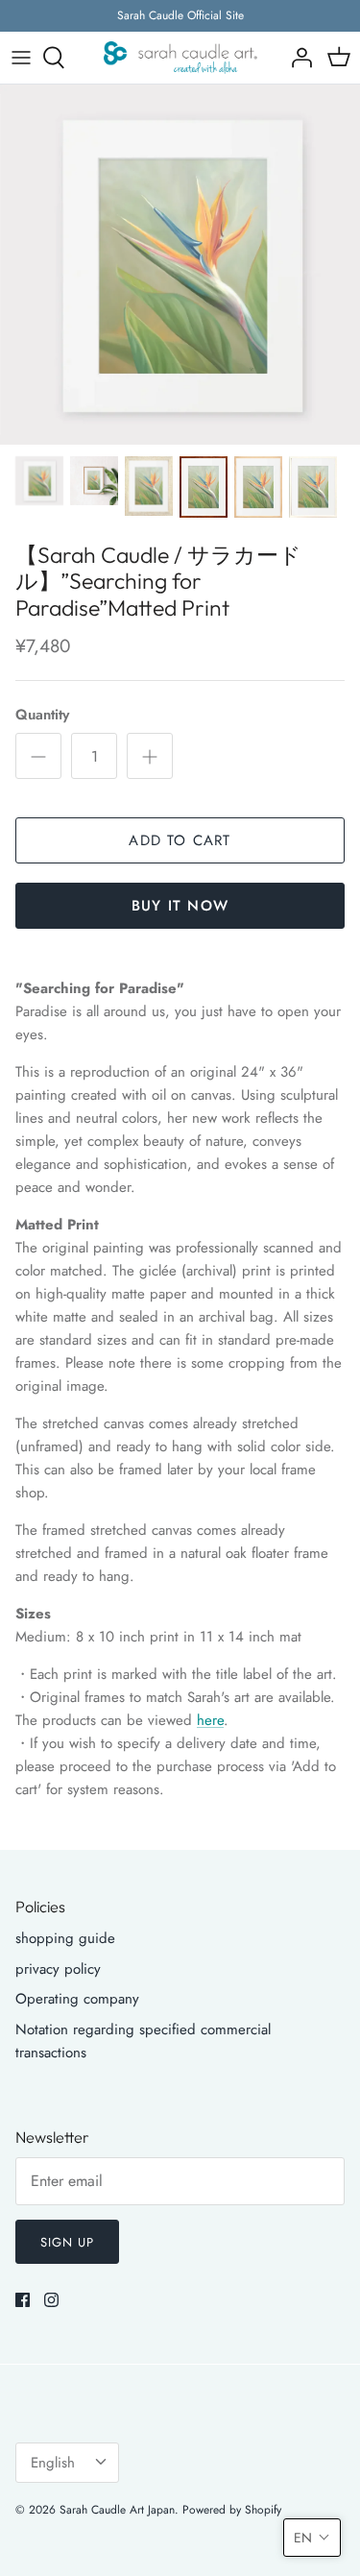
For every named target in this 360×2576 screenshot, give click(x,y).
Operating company (77, 1999)
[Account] (297, 58)
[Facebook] (23, 2300)
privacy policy (58, 1969)
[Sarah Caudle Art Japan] (180, 58)
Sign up (67, 2242)
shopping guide (65, 1938)
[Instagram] (51, 2300)
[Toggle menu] (21, 58)
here (210, 1720)
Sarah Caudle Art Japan (117, 2510)
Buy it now (180, 906)
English (53, 2463)
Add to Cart (180, 840)
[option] (180, 265)
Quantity (42, 715)
